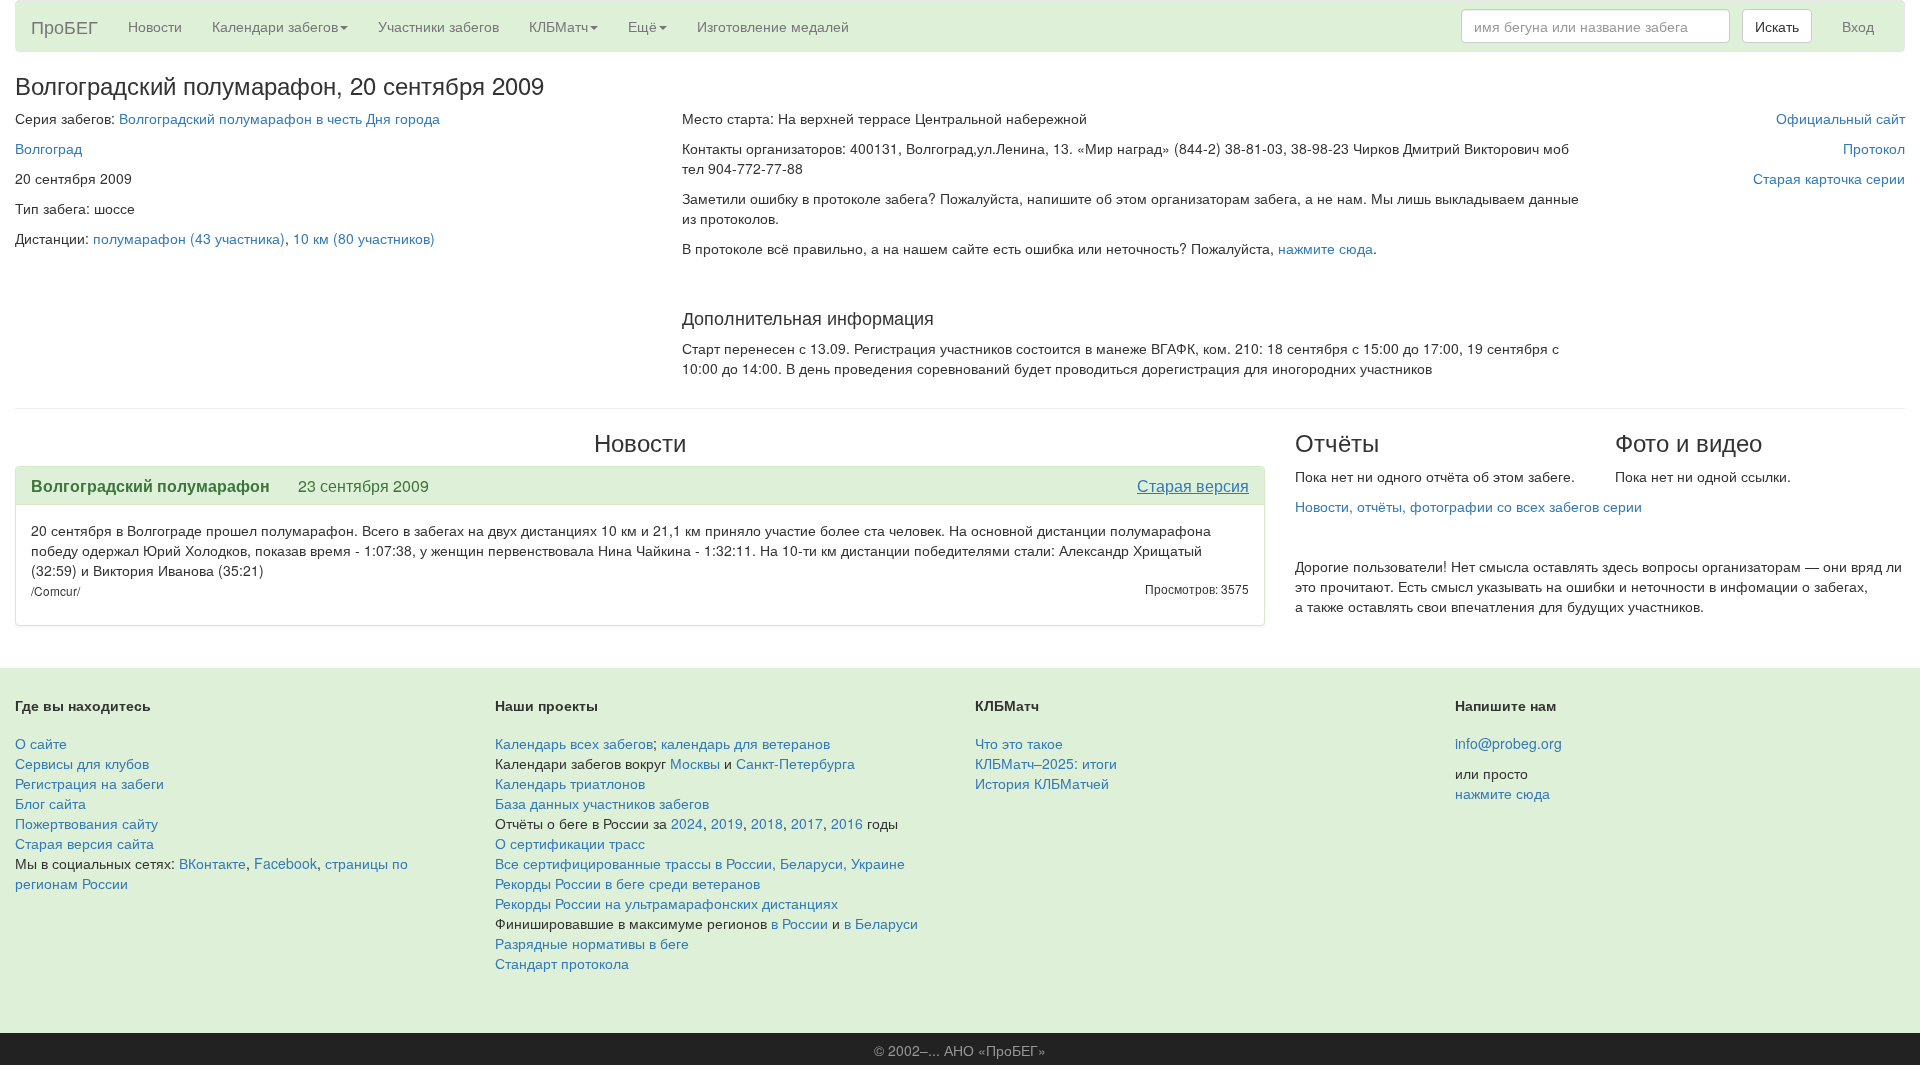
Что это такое (1019, 743)
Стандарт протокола (562, 963)
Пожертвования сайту (86, 823)
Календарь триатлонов (570, 783)
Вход (1858, 26)
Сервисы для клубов (82, 763)
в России (799, 923)
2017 (807, 823)
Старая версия (1193, 485)
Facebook (285, 863)
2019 (727, 823)
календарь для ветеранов (745, 743)
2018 (767, 823)
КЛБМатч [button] (558, 26)
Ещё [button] (642, 26)
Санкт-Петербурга (795, 763)
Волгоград (48, 148)
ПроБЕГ (64, 26)
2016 (847, 823)
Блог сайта (50, 803)
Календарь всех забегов (574, 743)
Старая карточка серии (1829, 178)
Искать (1777, 26)
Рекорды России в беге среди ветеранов (627, 883)
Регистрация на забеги (89, 783)
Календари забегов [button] (275, 26)
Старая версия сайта (84, 843)
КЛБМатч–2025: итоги (1046, 763)
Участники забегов (438, 26)
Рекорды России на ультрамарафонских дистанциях (666, 903)
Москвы (695, 763)
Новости (155, 26)
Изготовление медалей (773, 26)
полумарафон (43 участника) (189, 238)
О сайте (41, 743)
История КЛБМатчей (1042, 783)
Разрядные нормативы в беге (592, 943)
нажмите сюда (1325, 248)
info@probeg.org (1508, 743)
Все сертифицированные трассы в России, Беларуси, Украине (700, 863)
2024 (687, 823)
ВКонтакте (212, 863)
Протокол (1874, 148)
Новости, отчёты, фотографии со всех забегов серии (1468, 506)
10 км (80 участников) (364, 238)
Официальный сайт (1840, 118)
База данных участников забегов (602, 803)
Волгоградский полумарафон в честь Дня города (279, 118)
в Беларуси (881, 923)
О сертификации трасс (570, 843)
